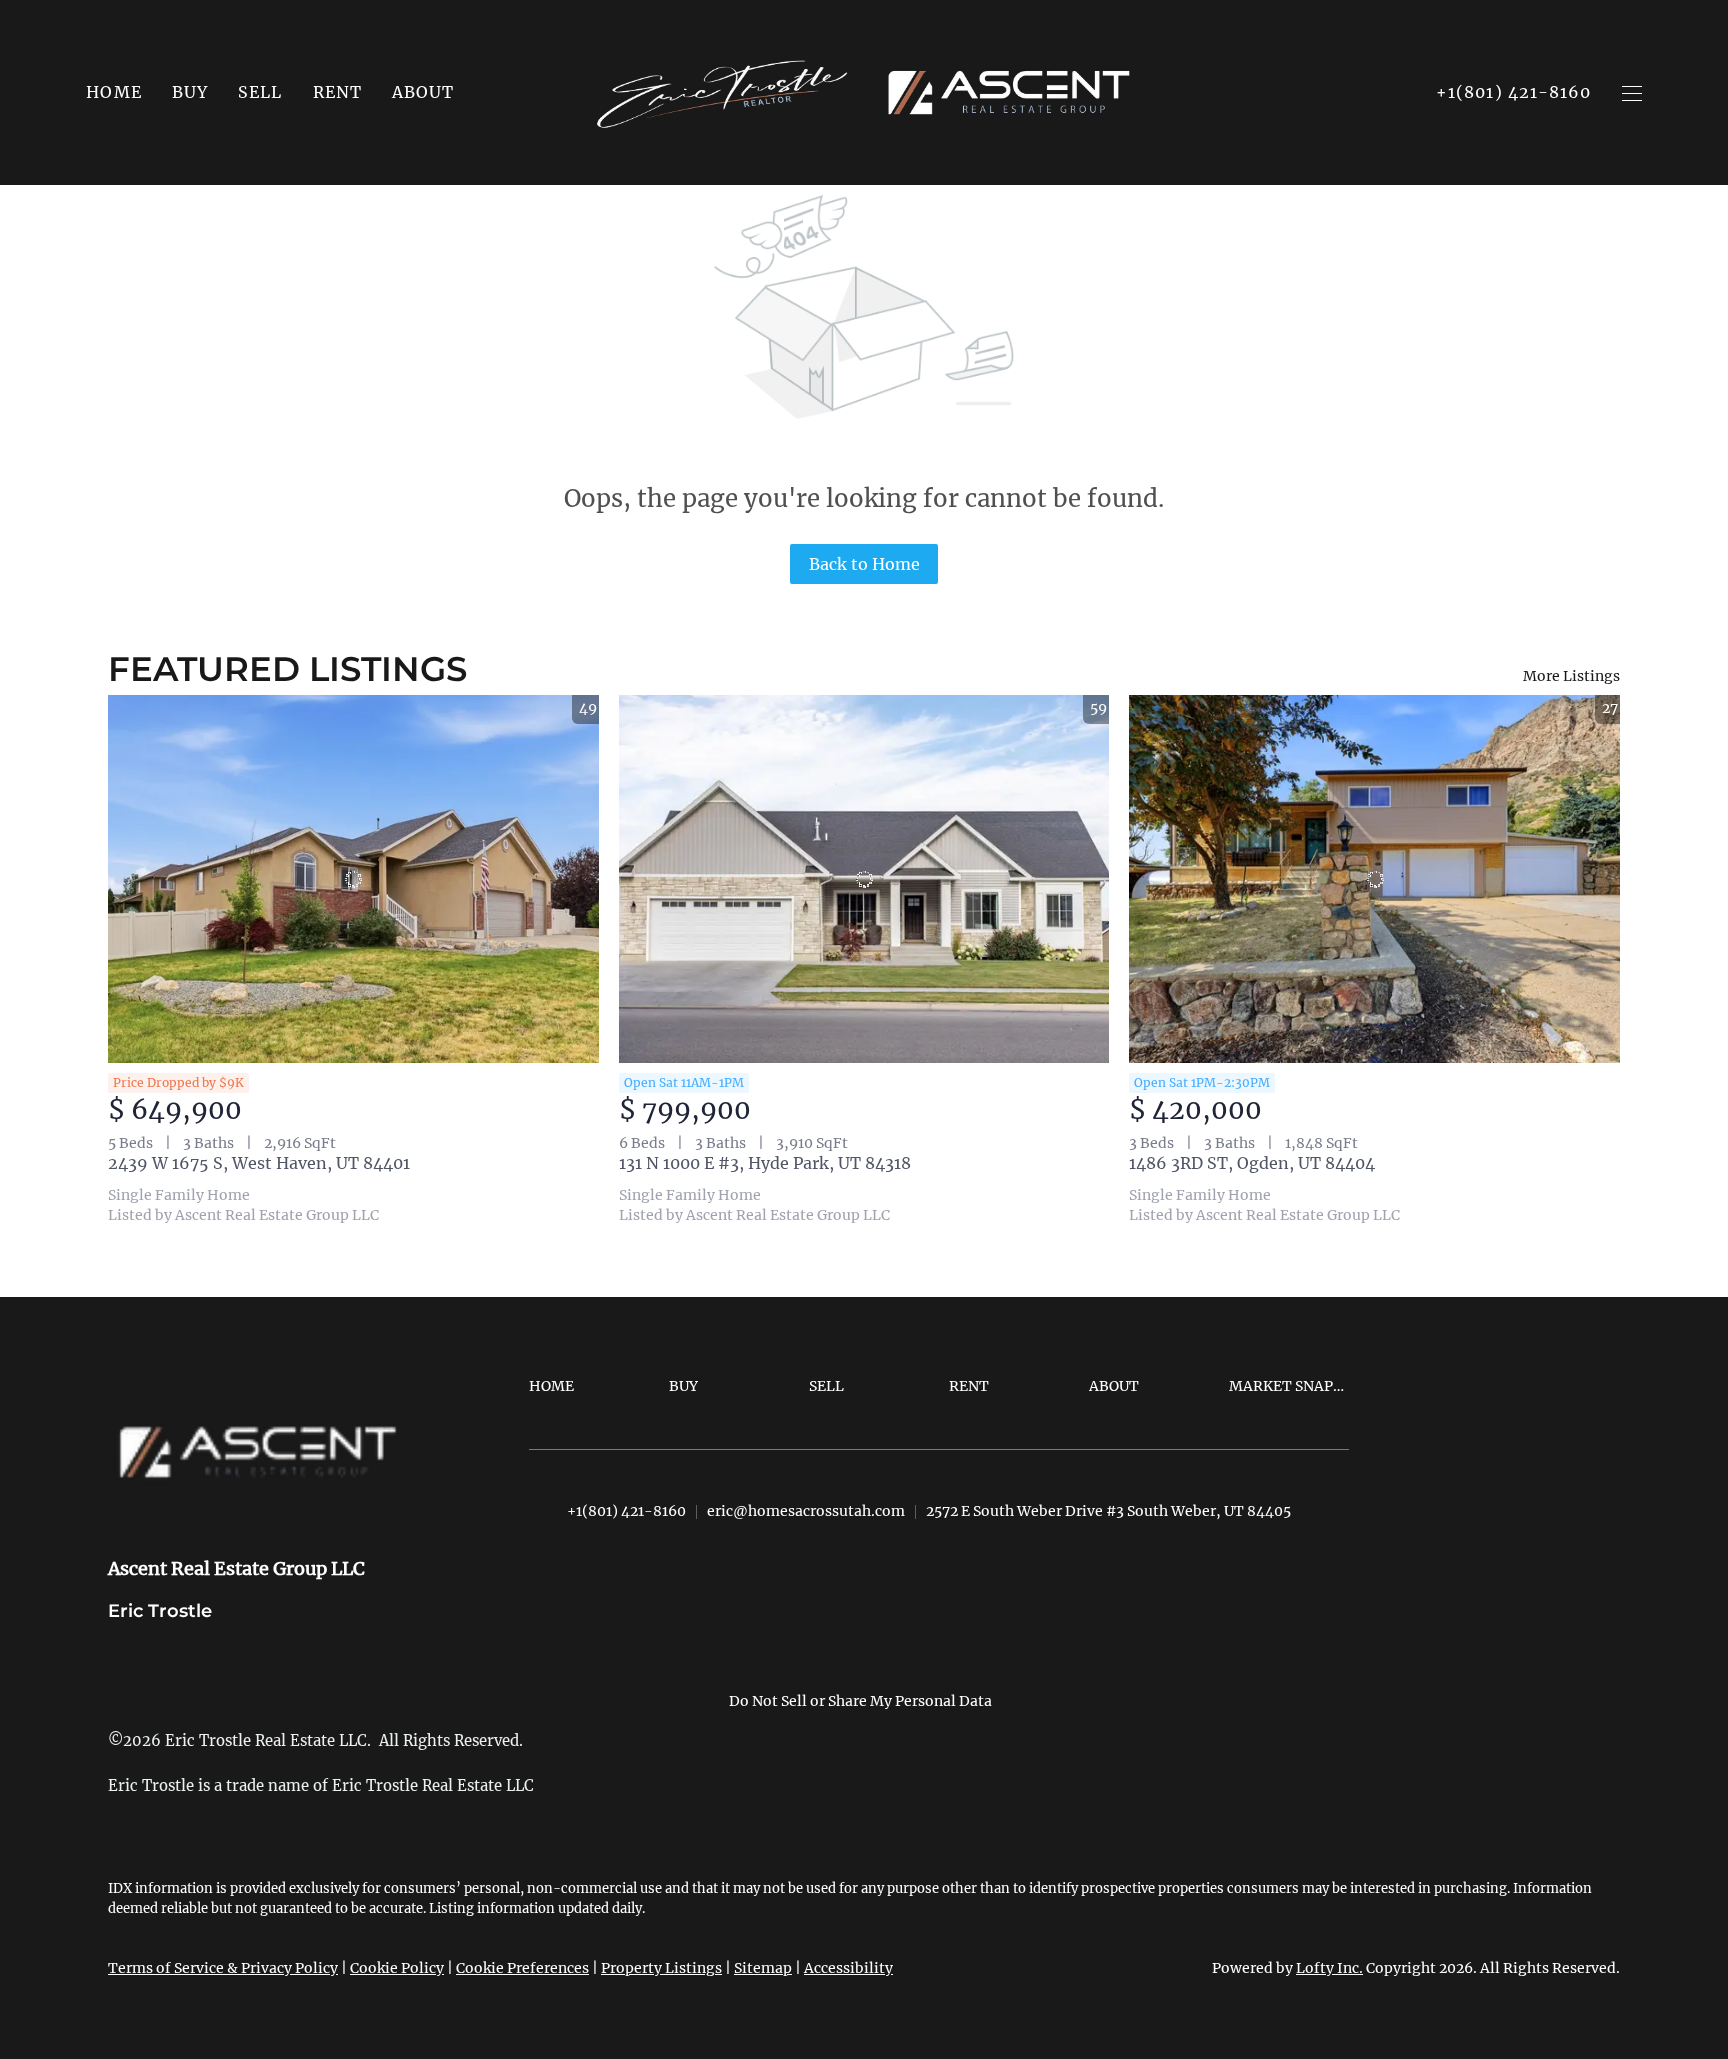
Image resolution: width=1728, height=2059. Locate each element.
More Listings (1571, 676)
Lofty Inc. (1329, 1968)
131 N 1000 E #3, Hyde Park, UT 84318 (765, 1163)
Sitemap (763, 1968)
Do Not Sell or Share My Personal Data (860, 1701)
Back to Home (864, 564)
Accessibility (848, 1968)
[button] (190, 92)
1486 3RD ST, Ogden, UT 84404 (1252, 1163)
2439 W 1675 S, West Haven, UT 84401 (259, 1163)
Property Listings (661, 1968)
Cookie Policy (397, 1968)
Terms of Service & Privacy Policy (223, 1968)
